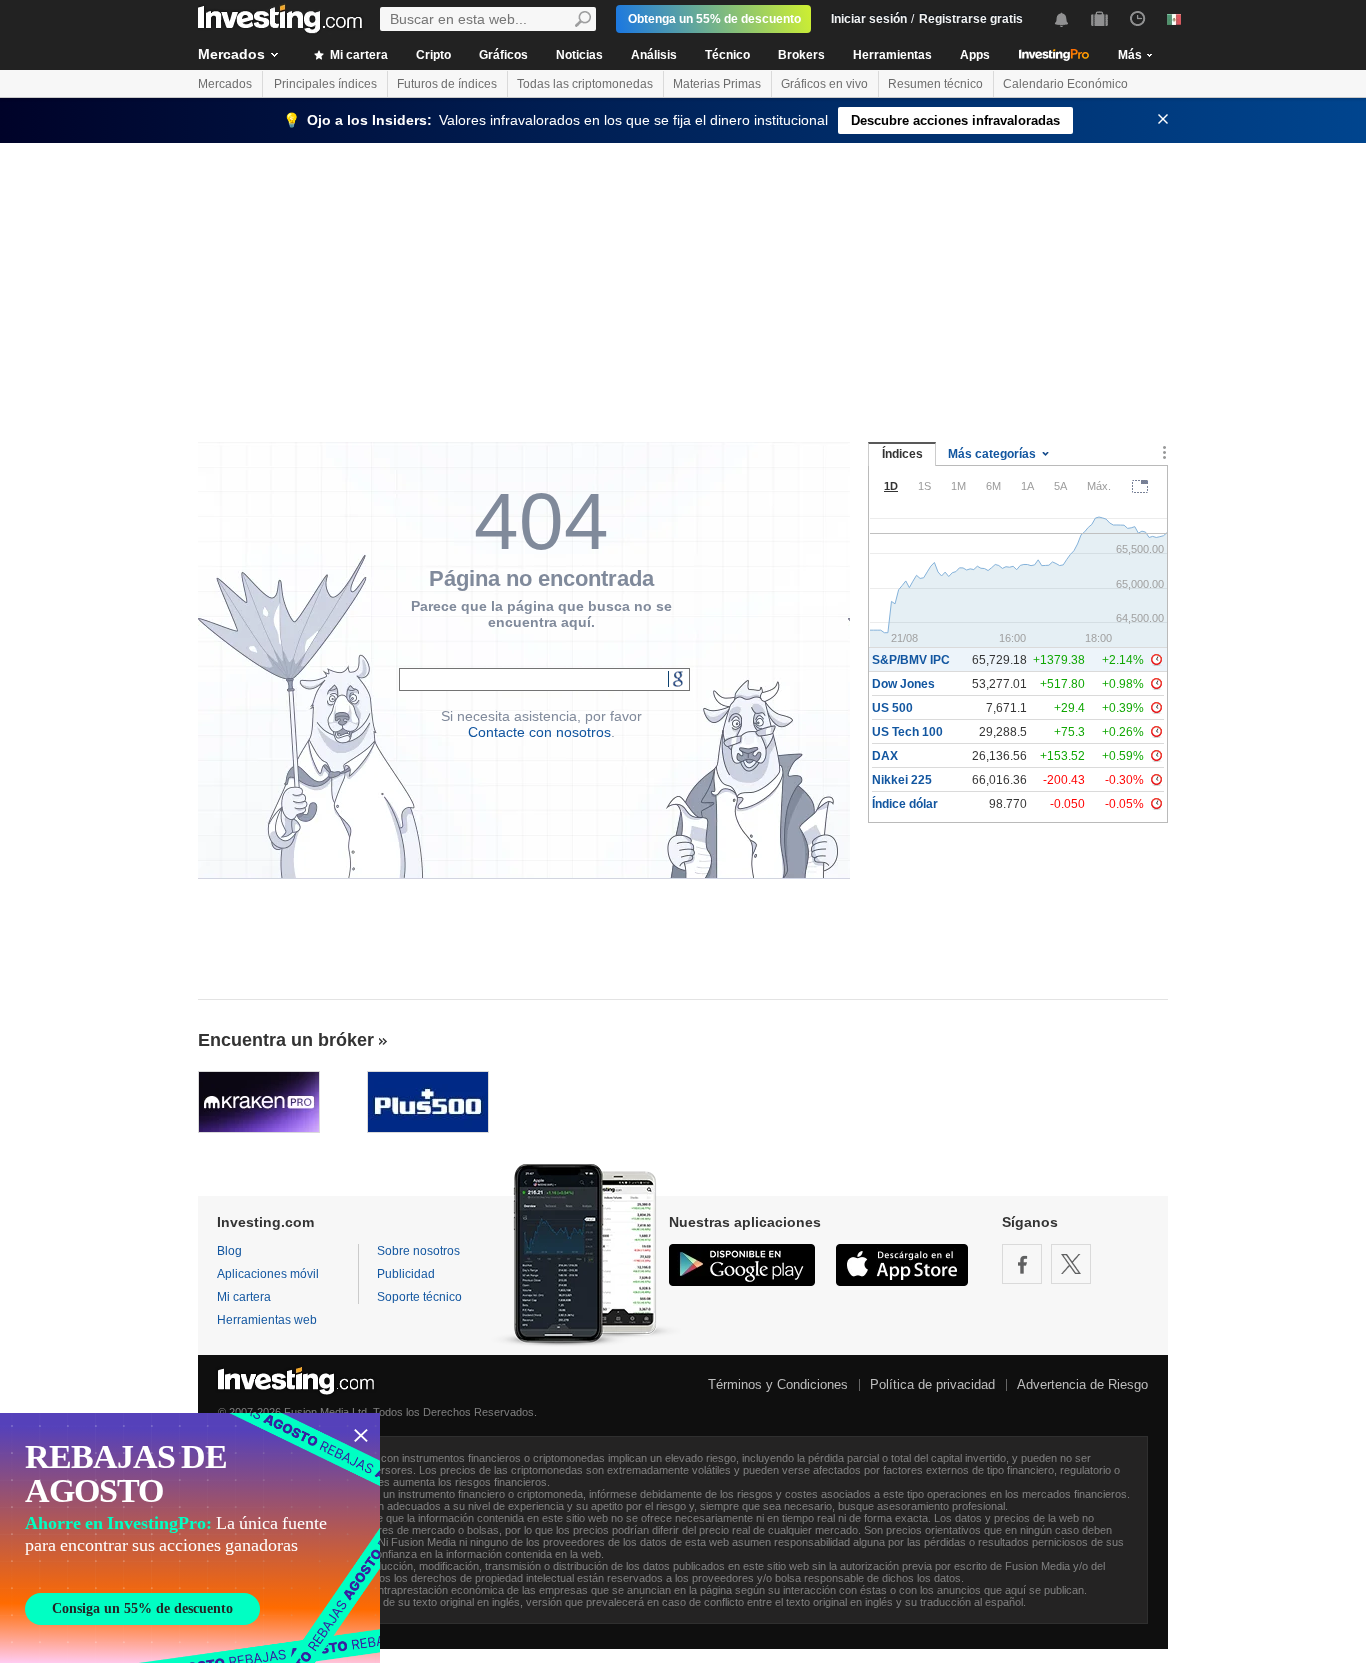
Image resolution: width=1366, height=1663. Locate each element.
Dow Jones (903, 684)
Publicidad (406, 1274)
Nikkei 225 (902, 780)
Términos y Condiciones (778, 1384)
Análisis (654, 55)
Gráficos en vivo (824, 84)
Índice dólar (905, 804)
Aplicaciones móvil (268, 1274)
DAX (885, 756)
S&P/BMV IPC (911, 660)
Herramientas (892, 55)
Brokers (801, 55)
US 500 (892, 708)
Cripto (433, 55)
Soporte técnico (419, 1297)
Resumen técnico (935, 84)
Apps (975, 55)
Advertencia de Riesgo (1082, 1384)
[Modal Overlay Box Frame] (190, 1538)
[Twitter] (1071, 1264)
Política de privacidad (932, 1384)
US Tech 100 (907, 732)
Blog (229, 1251)
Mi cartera (357, 55)
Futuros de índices (447, 84)
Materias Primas (717, 84)
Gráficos (503, 55)
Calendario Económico (1065, 84)
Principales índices (325, 84)
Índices (902, 454)
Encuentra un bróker (286, 1040)
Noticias (579, 55)
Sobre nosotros (418, 1251)
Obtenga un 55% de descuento (714, 19)
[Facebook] (1022, 1264)
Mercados (231, 54)
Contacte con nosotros (539, 732)
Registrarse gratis (971, 19)
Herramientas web (267, 1320)
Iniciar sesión (869, 19)
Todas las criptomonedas (585, 84)
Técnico (727, 55)
